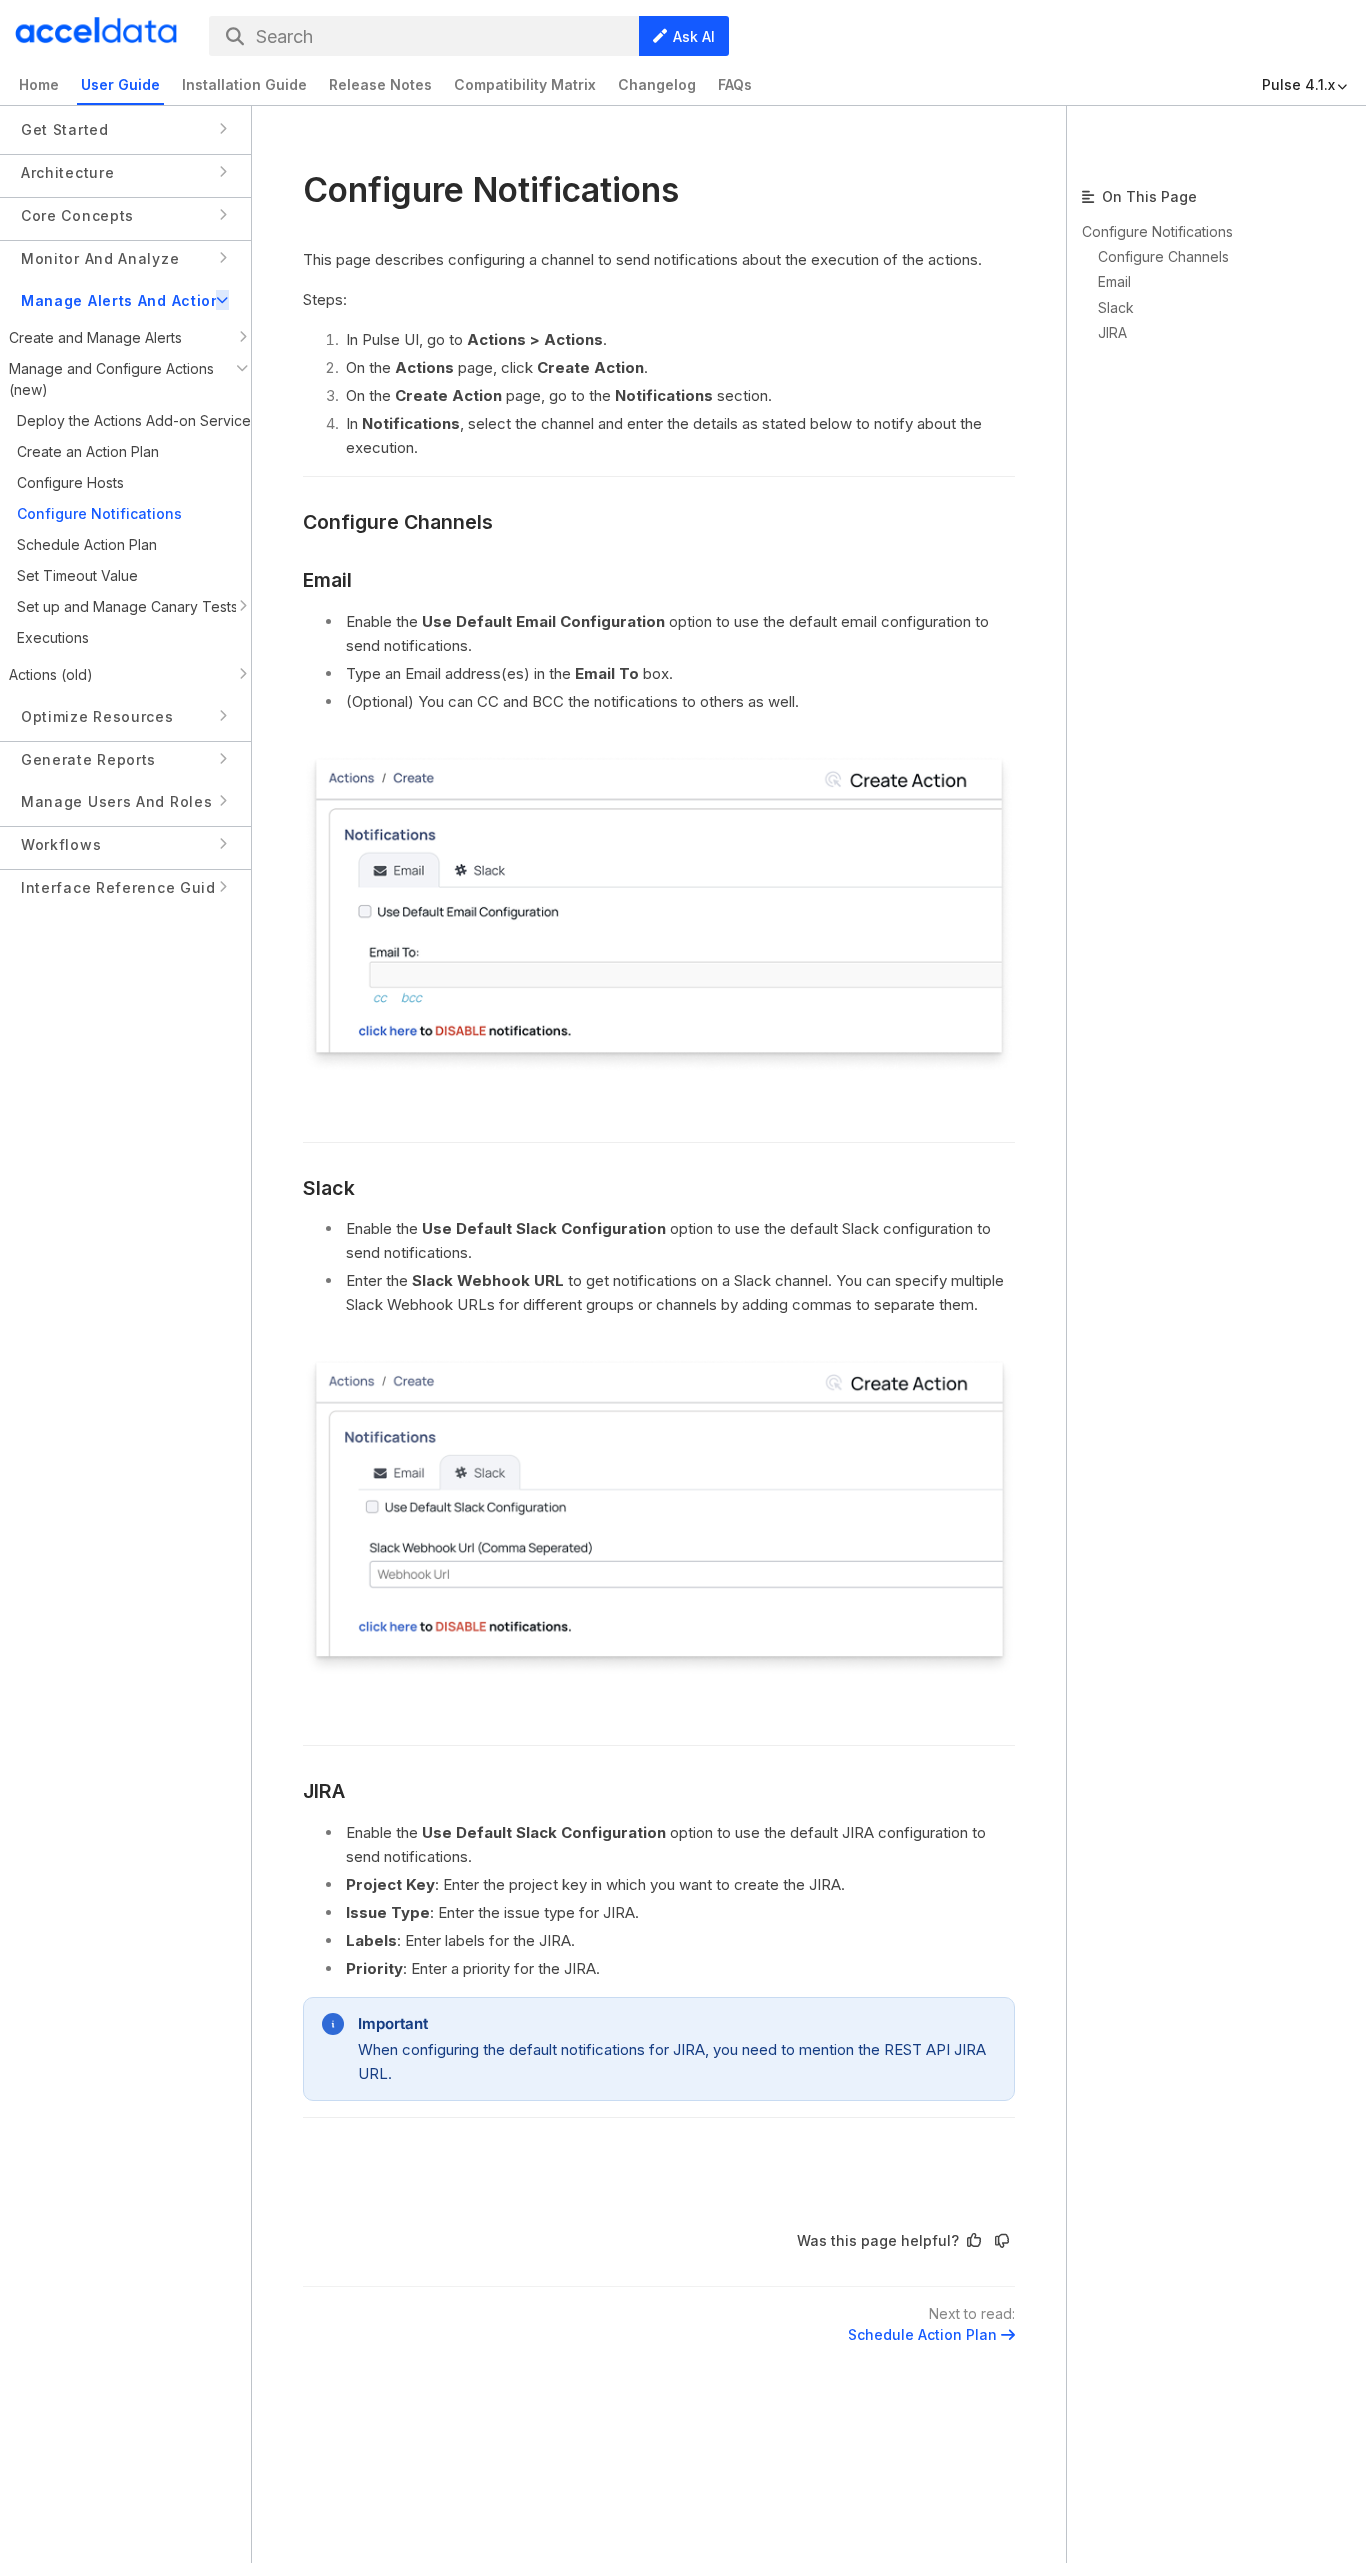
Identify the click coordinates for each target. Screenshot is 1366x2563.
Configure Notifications (1157, 231)
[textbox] (659, 1203)
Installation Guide (244, 84)
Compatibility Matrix (525, 84)
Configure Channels (398, 522)
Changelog (657, 84)
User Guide (120, 84)
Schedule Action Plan (922, 2334)
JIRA (324, 1791)
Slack (329, 1188)
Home (39, 84)
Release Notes (380, 84)
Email (327, 580)
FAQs (735, 84)
